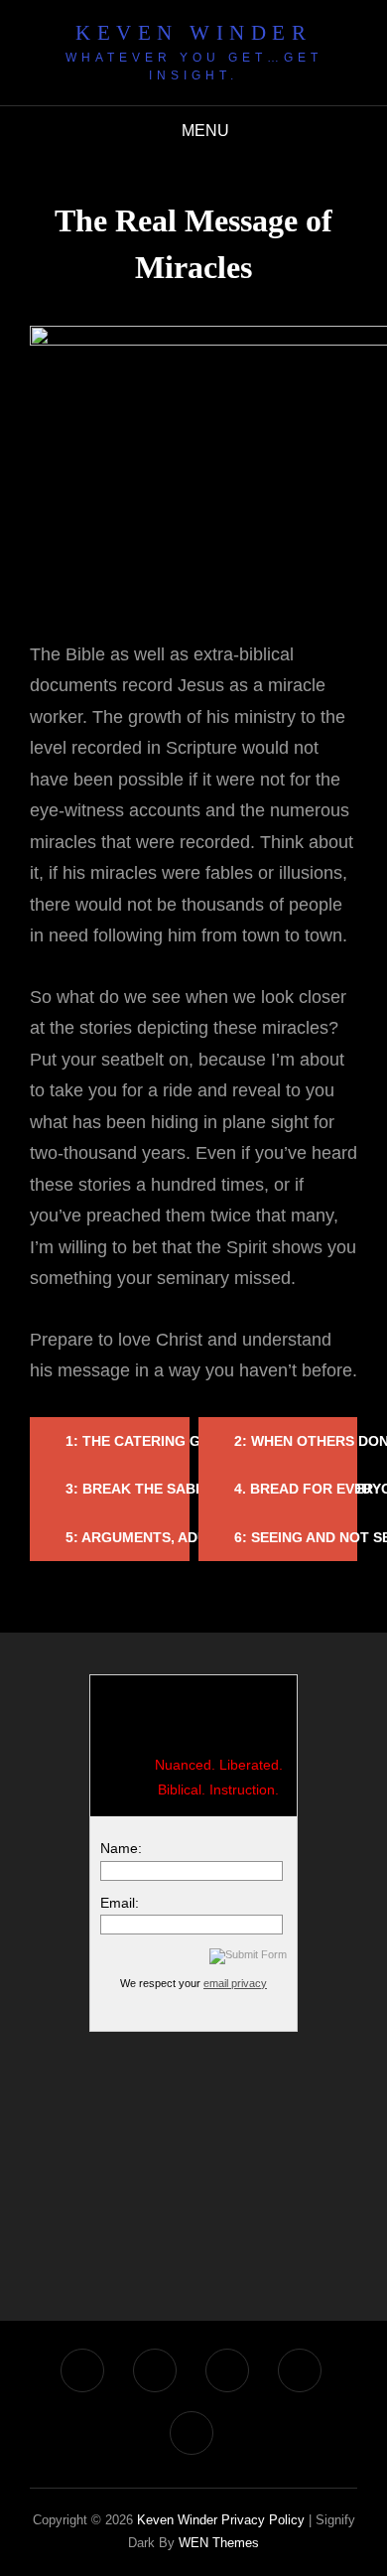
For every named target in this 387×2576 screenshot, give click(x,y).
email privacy (235, 1983)
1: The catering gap (128, 1441)
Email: (120, 1903)
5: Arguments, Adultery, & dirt (128, 1537)
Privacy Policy (263, 2520)
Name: (121, 1848)
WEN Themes (219, 2543)
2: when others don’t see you (296, 1441)
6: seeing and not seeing (296, 1537)
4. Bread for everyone (296, 1489)
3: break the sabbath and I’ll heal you (128, 1489)
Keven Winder (193, 33)
